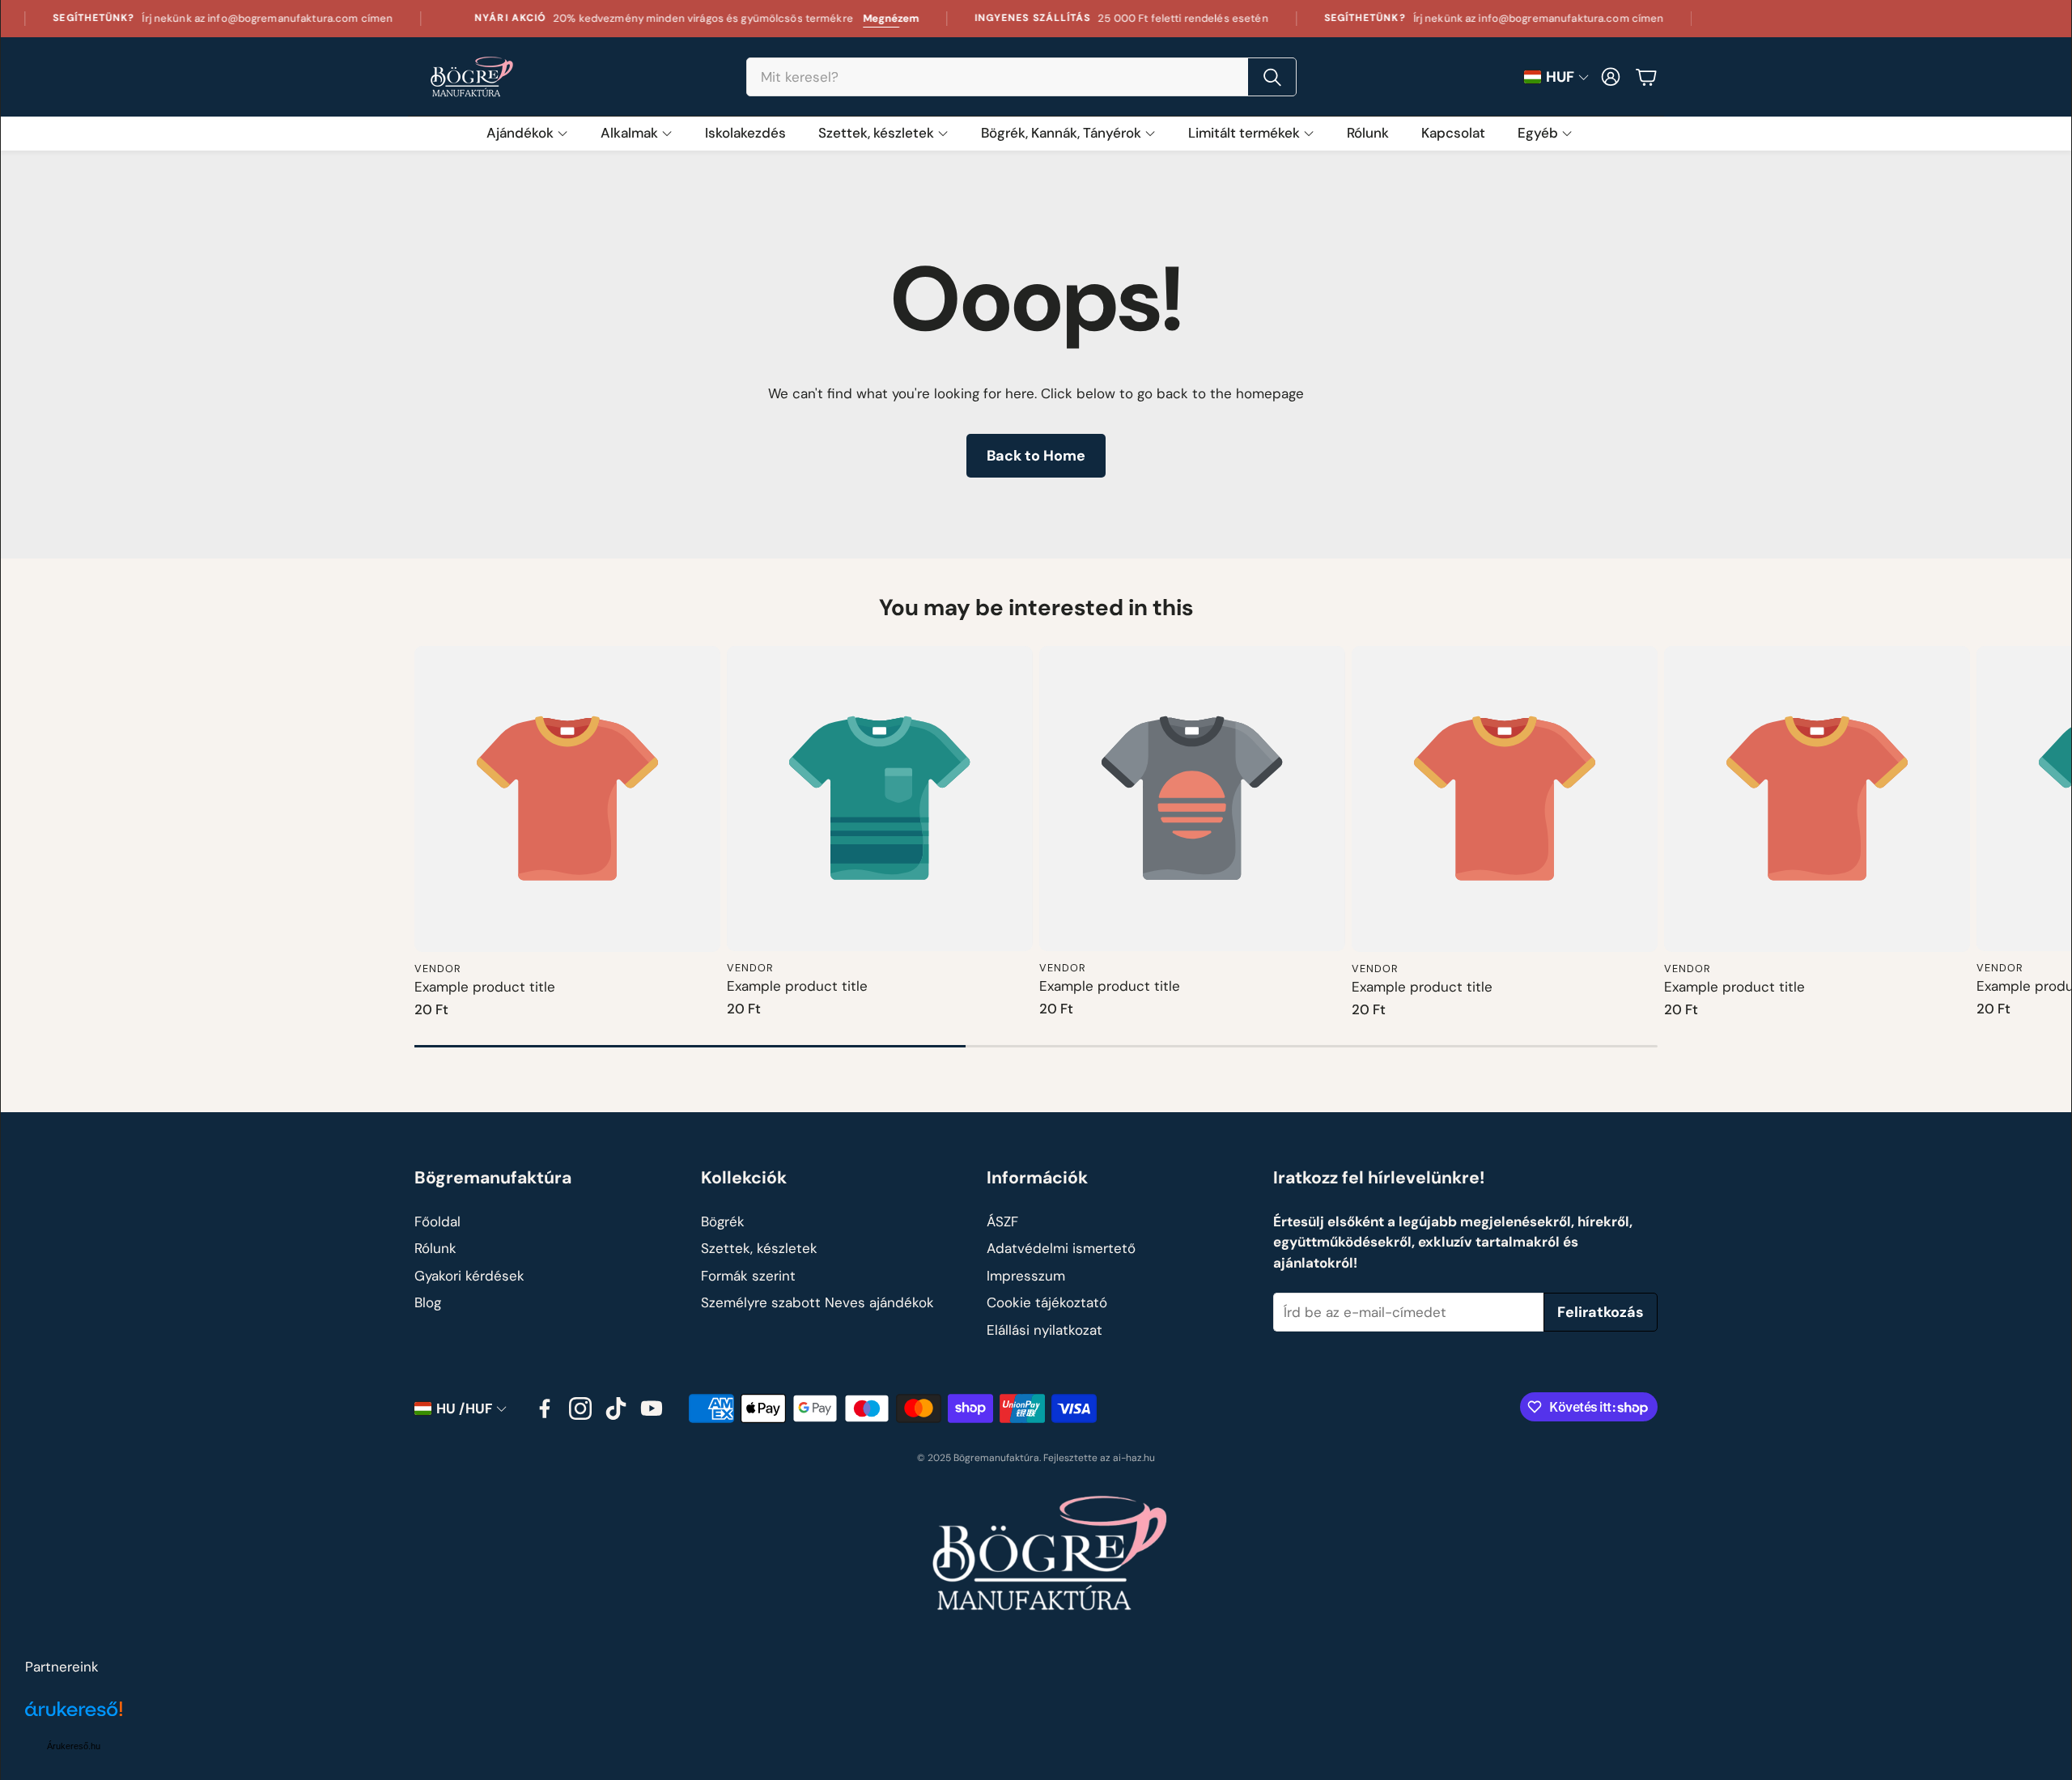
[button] (1021, 77)
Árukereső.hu (74, 1746)
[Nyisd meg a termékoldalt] (567, 799)
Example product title (485, 987)
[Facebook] (545, 1408)
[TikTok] (616, 1408)
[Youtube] (652, 1408)
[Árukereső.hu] (74, 1718)
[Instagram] (580, 1408)
